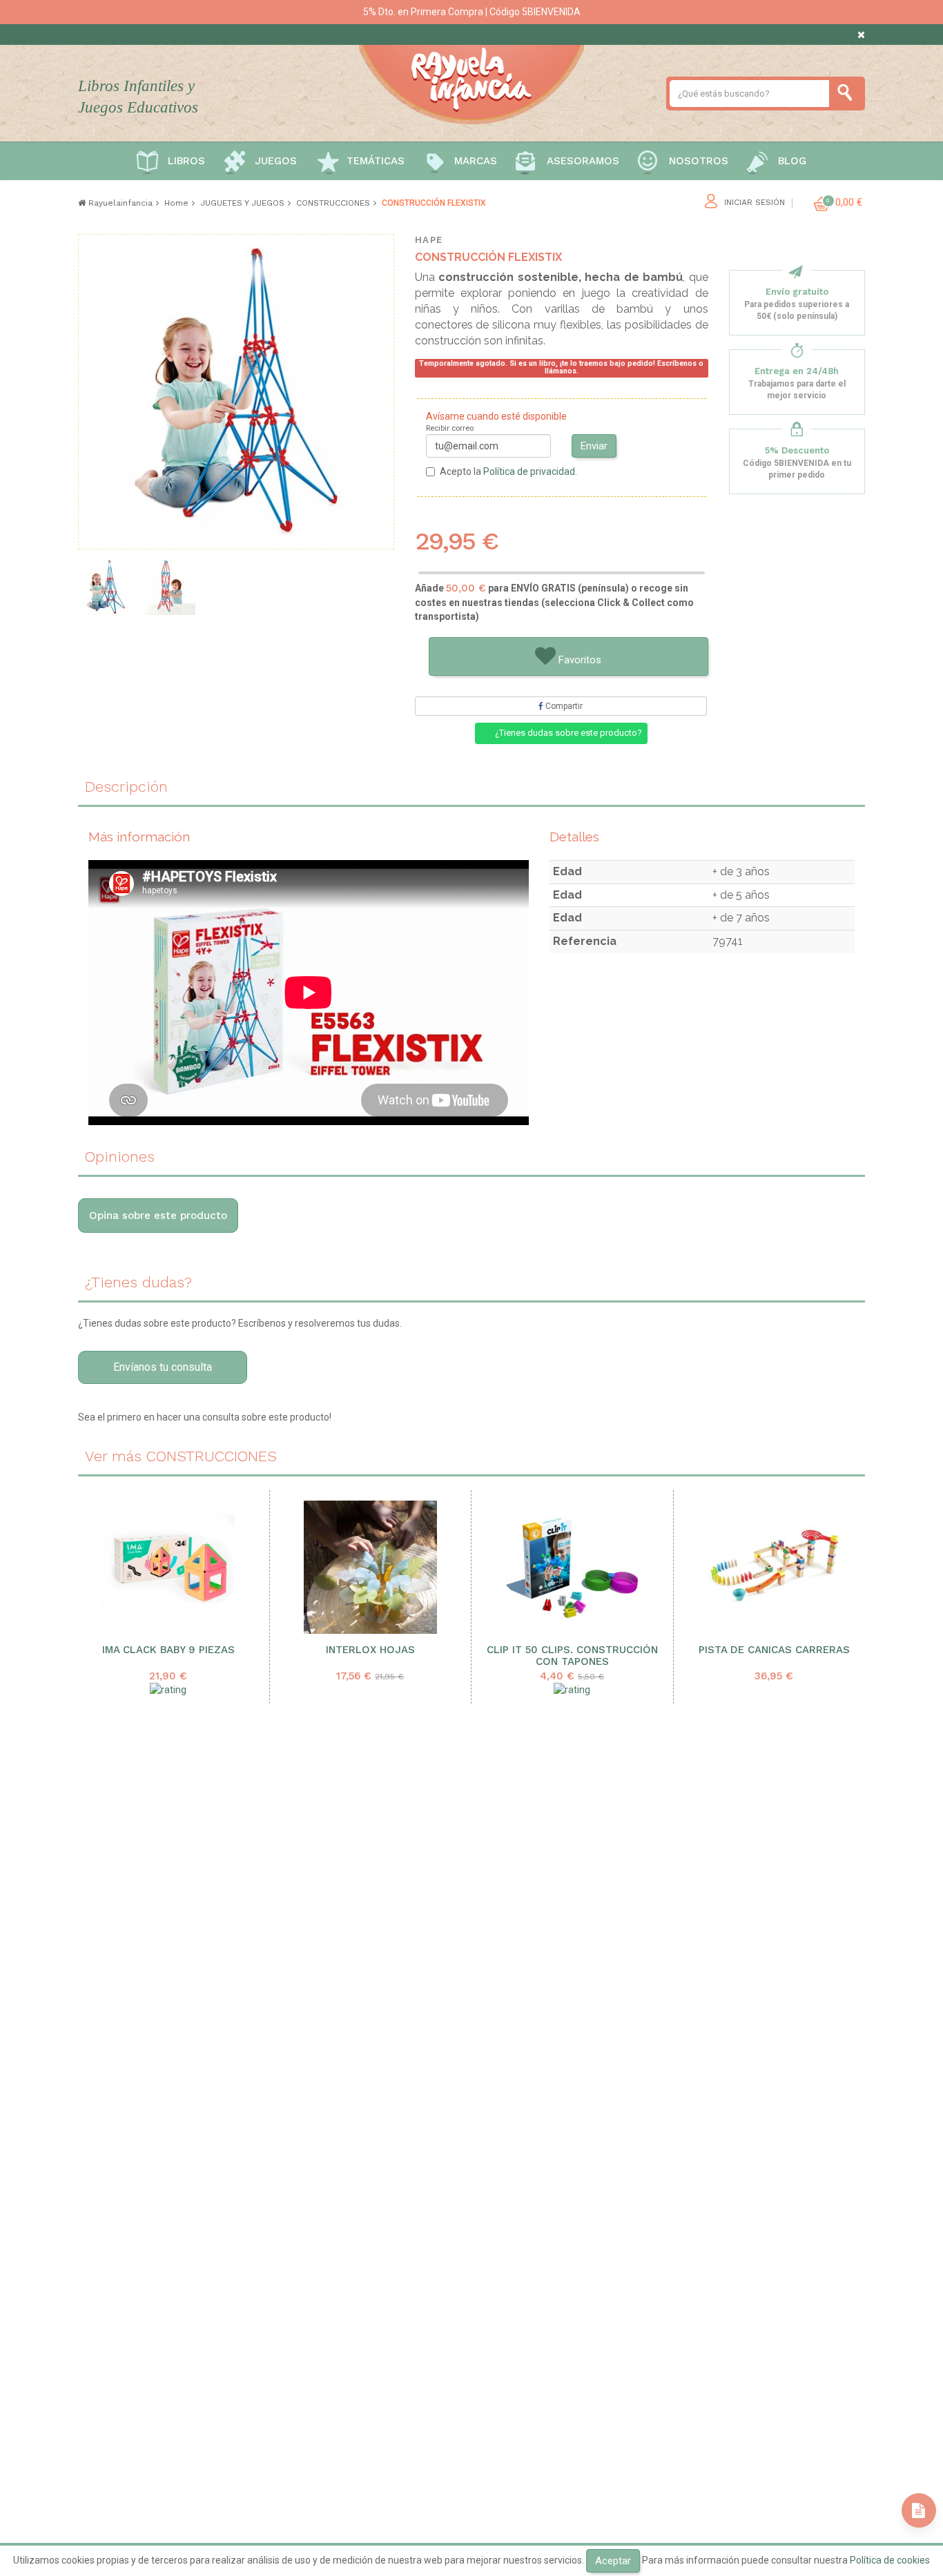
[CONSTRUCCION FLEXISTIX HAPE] (168, 587)
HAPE (429, 240)
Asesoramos (583, 161)
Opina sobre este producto (158, 1216)
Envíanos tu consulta (163, 1367)
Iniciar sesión (755, 203)
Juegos (276, 161)
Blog (792, 161)
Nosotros (699, 161)
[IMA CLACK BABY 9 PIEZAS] (168, 1567)
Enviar (594, 446)
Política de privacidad (529, 471)
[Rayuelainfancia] (471, 82)
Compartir (563, 706)
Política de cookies (890, 2560)
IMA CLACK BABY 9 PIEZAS (168, 1650)
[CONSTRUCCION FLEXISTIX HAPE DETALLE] (106, 587)
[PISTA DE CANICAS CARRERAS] (775, 1567)
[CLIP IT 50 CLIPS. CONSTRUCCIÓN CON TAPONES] (572, 1567)
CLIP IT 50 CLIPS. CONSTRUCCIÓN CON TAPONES (572, 1656)
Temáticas (376, 161)
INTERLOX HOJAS (370, 1650)
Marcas (476, 161)
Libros (186, 161)
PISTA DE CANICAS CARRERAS (774, 1650)
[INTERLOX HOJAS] (371, 1567)
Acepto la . (508, 471)
